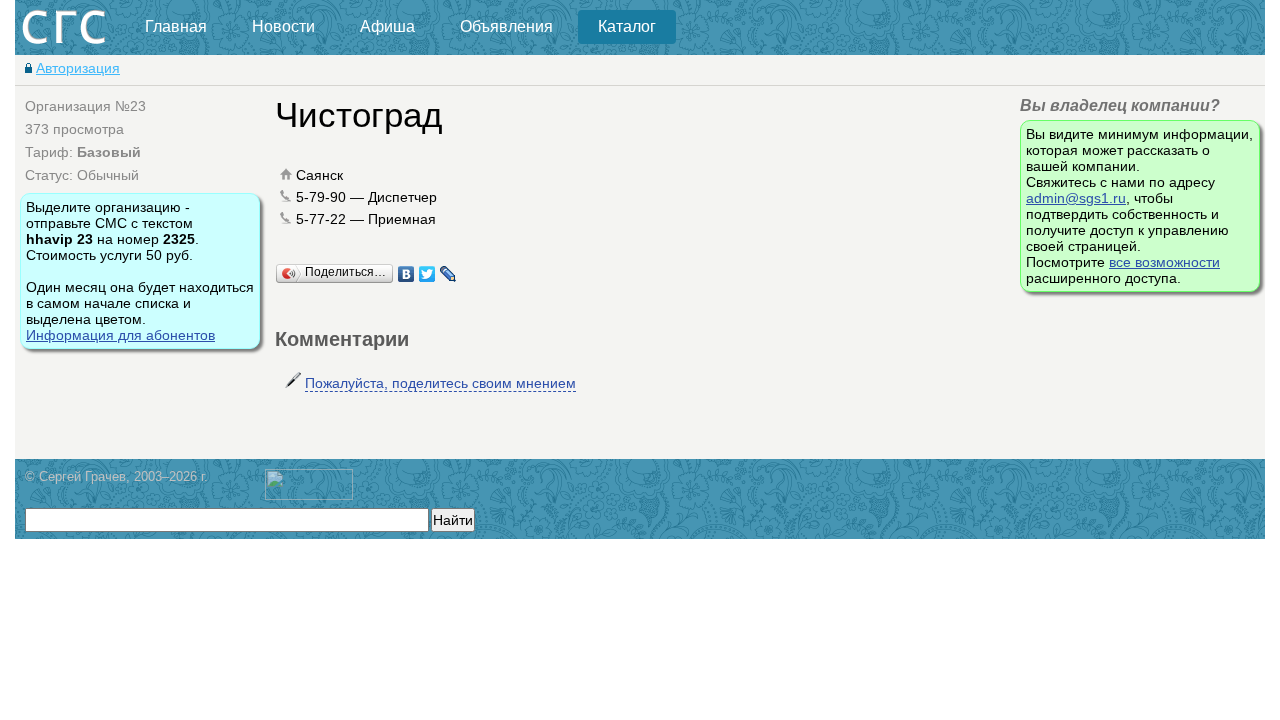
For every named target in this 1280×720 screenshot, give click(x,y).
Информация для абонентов (120, 335)
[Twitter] (427, 274)
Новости (283, 26)
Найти (453, 520)
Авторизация (78, 68)
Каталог (627, 26)
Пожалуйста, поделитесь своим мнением (440, 383)
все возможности (1164, 262)
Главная (176, 26)
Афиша (387, 26)
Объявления (506, 26)
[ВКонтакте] (406, 274)
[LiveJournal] (448, 274)
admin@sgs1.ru (1076, 198)
